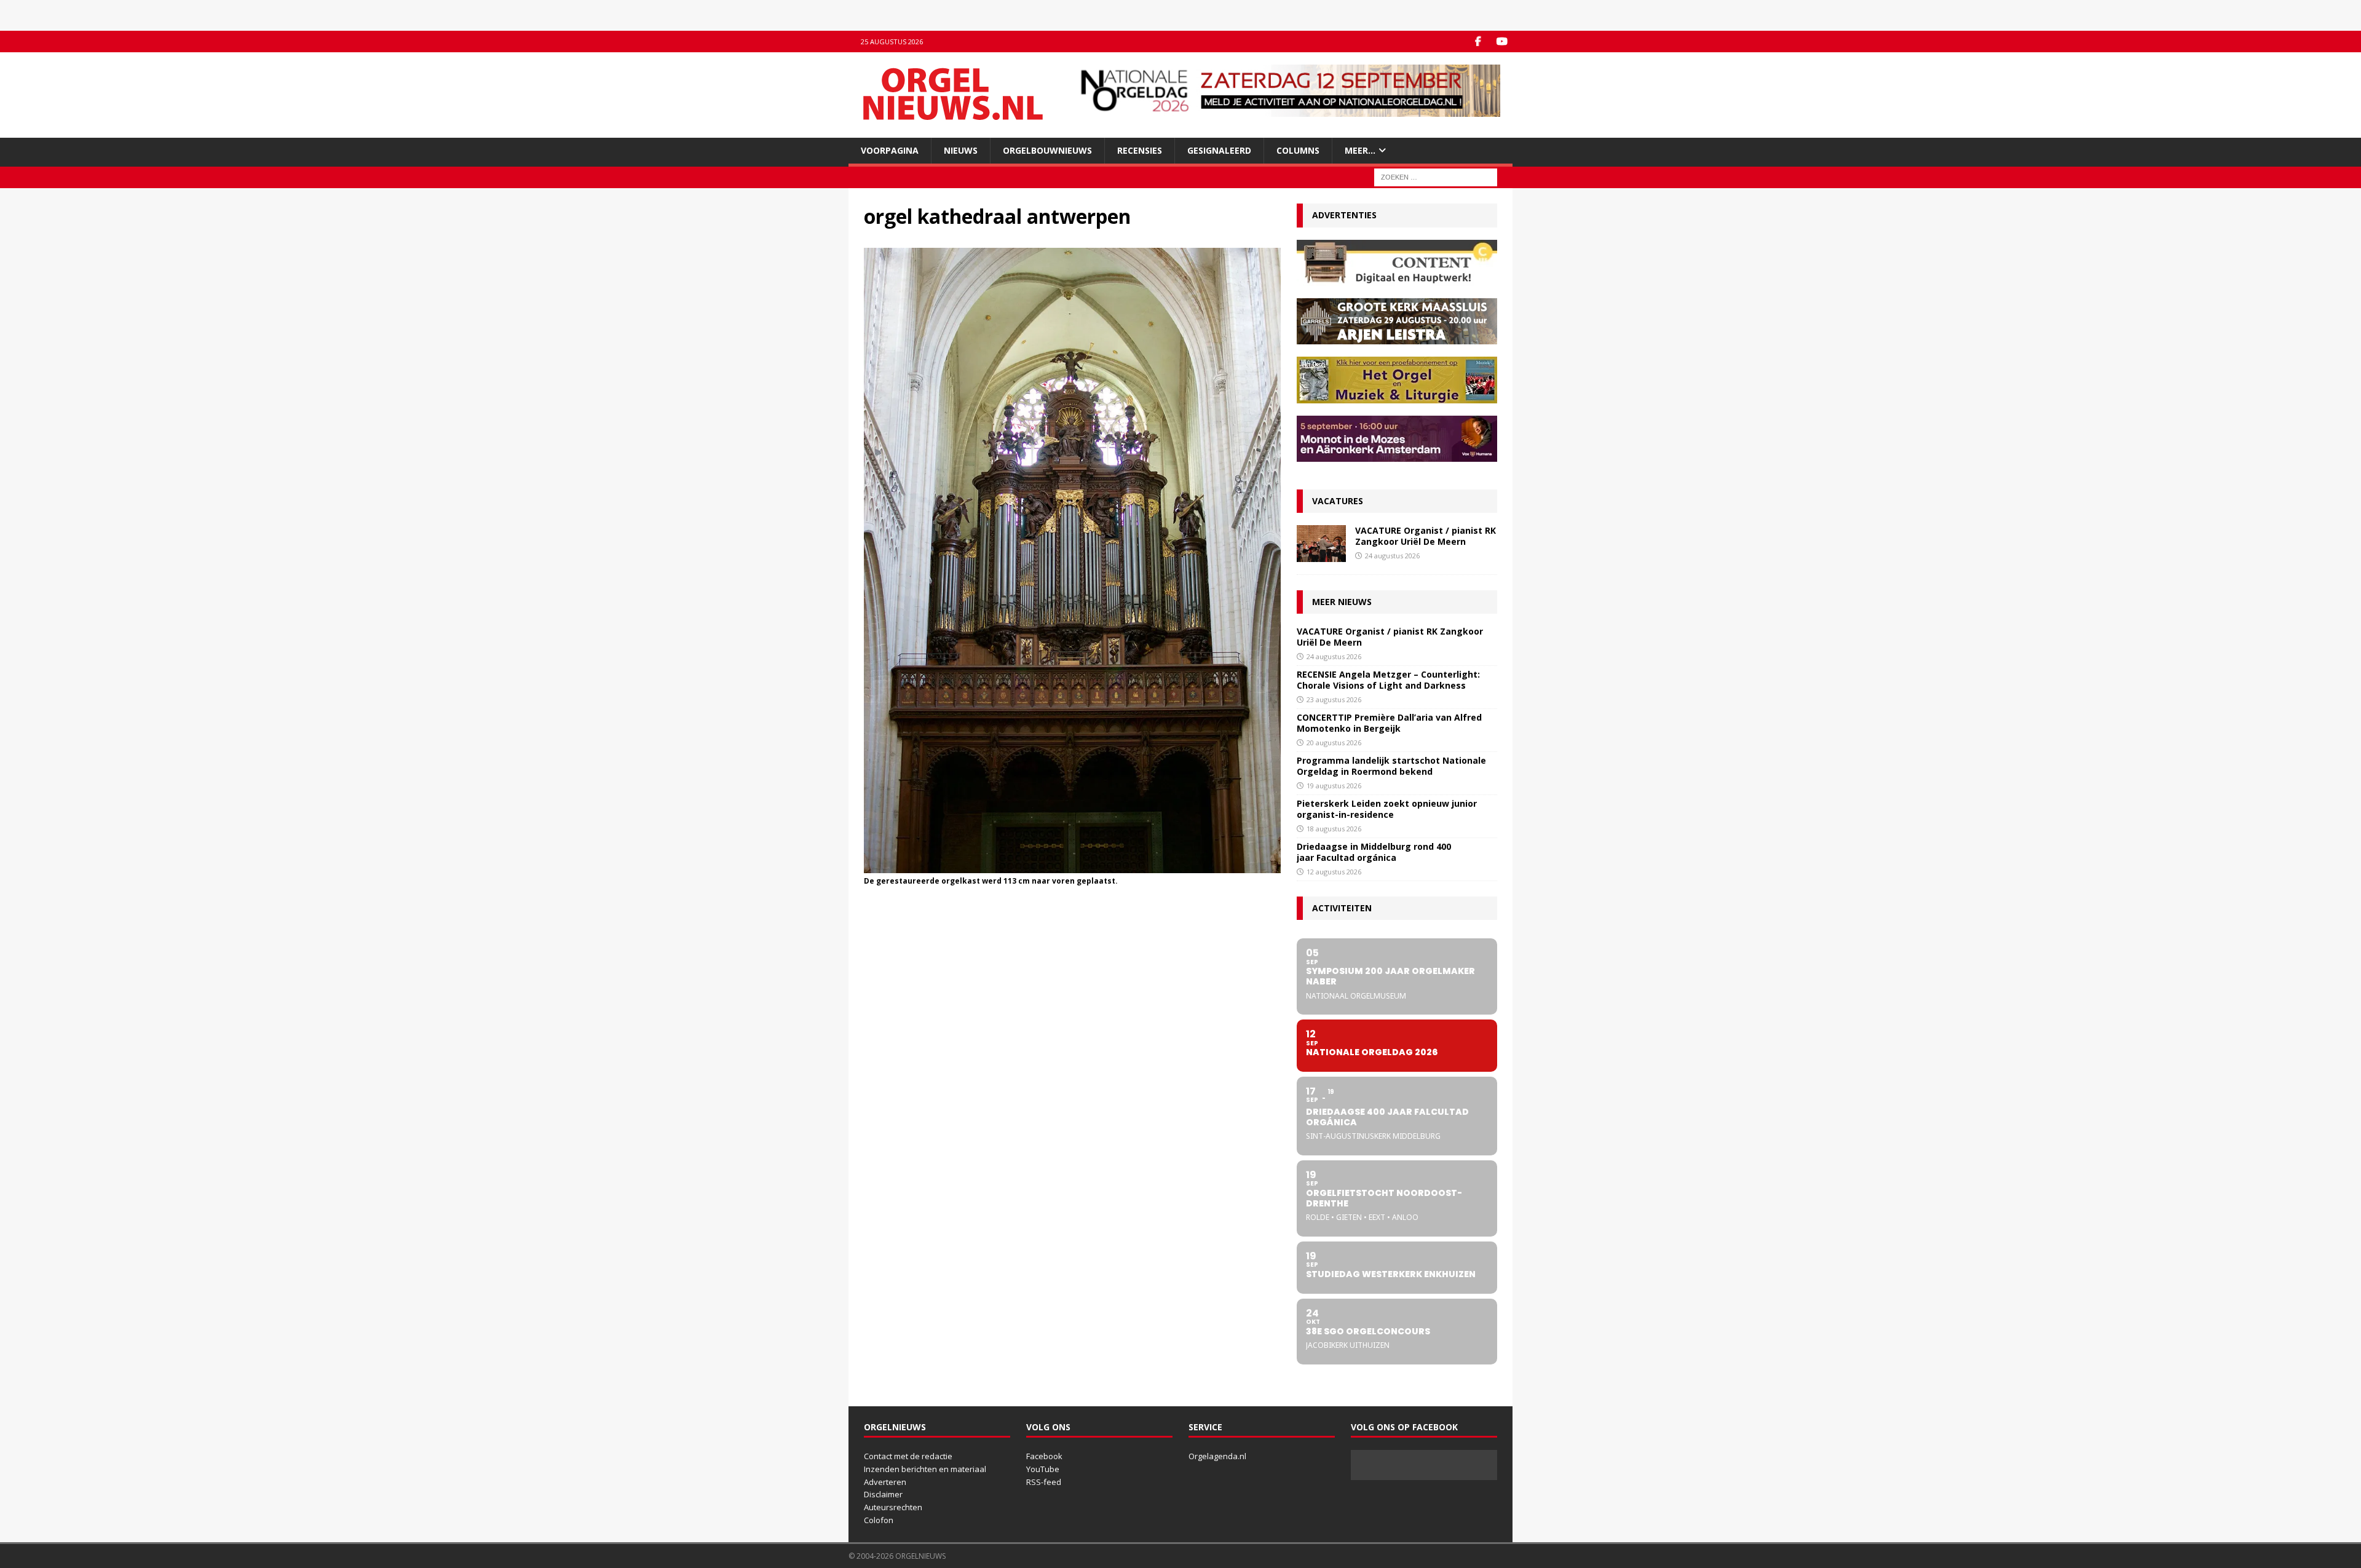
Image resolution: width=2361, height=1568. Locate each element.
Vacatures (1338, 501)
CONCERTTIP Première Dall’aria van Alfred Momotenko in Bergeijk (1389, 723)
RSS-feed (1044, 1482)
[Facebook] (1478, 42)
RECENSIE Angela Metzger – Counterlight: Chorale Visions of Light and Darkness (1388, 680)
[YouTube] (1502, 42)
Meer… (1360, 150)
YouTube (1043, 1469)
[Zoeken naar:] (1436, 177)
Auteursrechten (893, 1507)
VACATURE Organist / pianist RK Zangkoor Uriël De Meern (1426, 536)
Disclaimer (883, 1494)
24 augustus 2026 (1392, 556)
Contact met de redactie (908, 1456)
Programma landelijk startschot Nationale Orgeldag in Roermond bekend (1391, 766)
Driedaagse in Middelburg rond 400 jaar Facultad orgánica (1374, 852)
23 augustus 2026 (1334, 699)
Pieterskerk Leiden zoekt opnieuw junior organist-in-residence (1387, 809)
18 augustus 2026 (1334, 829)
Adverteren (885, 1482)
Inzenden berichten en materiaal (925, 1469)
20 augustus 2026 (1334, 742)
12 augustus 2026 (1334, 872)
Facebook (1044, 1456)
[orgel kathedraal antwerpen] (1072, 866)
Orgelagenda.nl (1217, 1456)
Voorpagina (890, 150)
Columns (1298, 150)
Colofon (879, 1520)
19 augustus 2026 (1334, 786)
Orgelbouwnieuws (1047, 150)
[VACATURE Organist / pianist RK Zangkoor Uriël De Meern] (1321, 544)
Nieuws (961, 150)
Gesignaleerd (1219, 150)
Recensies (1140, 150)
